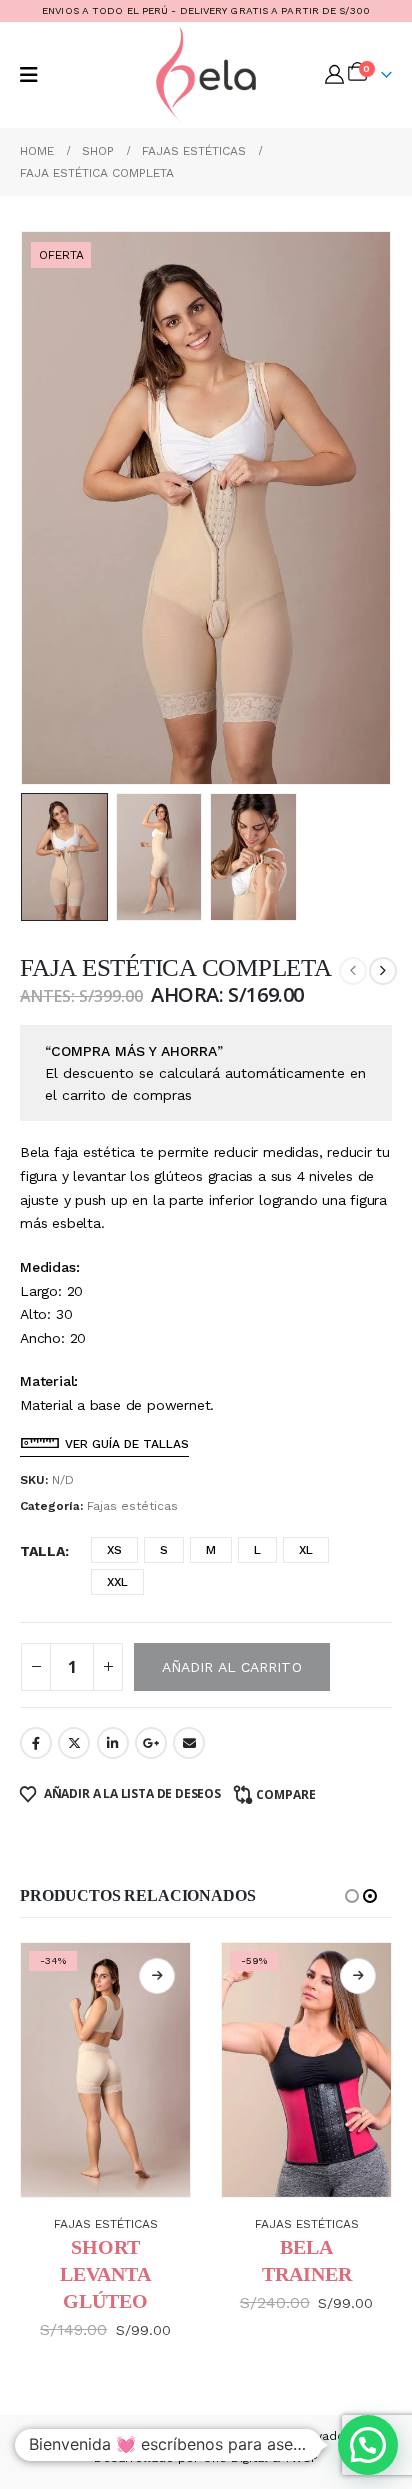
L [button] (257, 1550)
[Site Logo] (206, 75)
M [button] (211, 1550)
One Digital (235, 2458)
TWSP (301, 2458)
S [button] (164, 1550)
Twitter (74, 1743)
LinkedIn (113, 1743)
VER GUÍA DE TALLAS (127, 1444)
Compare (286, 1794)
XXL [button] (117, 1582)
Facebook (36, 1743)
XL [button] (306, 1550)
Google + (151, 1743)
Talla (42, 1551)
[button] (29, 75)
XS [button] (114, 1550)
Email (189, 1743)
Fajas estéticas (132, 1506)
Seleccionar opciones (157, 1976)
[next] (383, 971)
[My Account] (334, 75)
